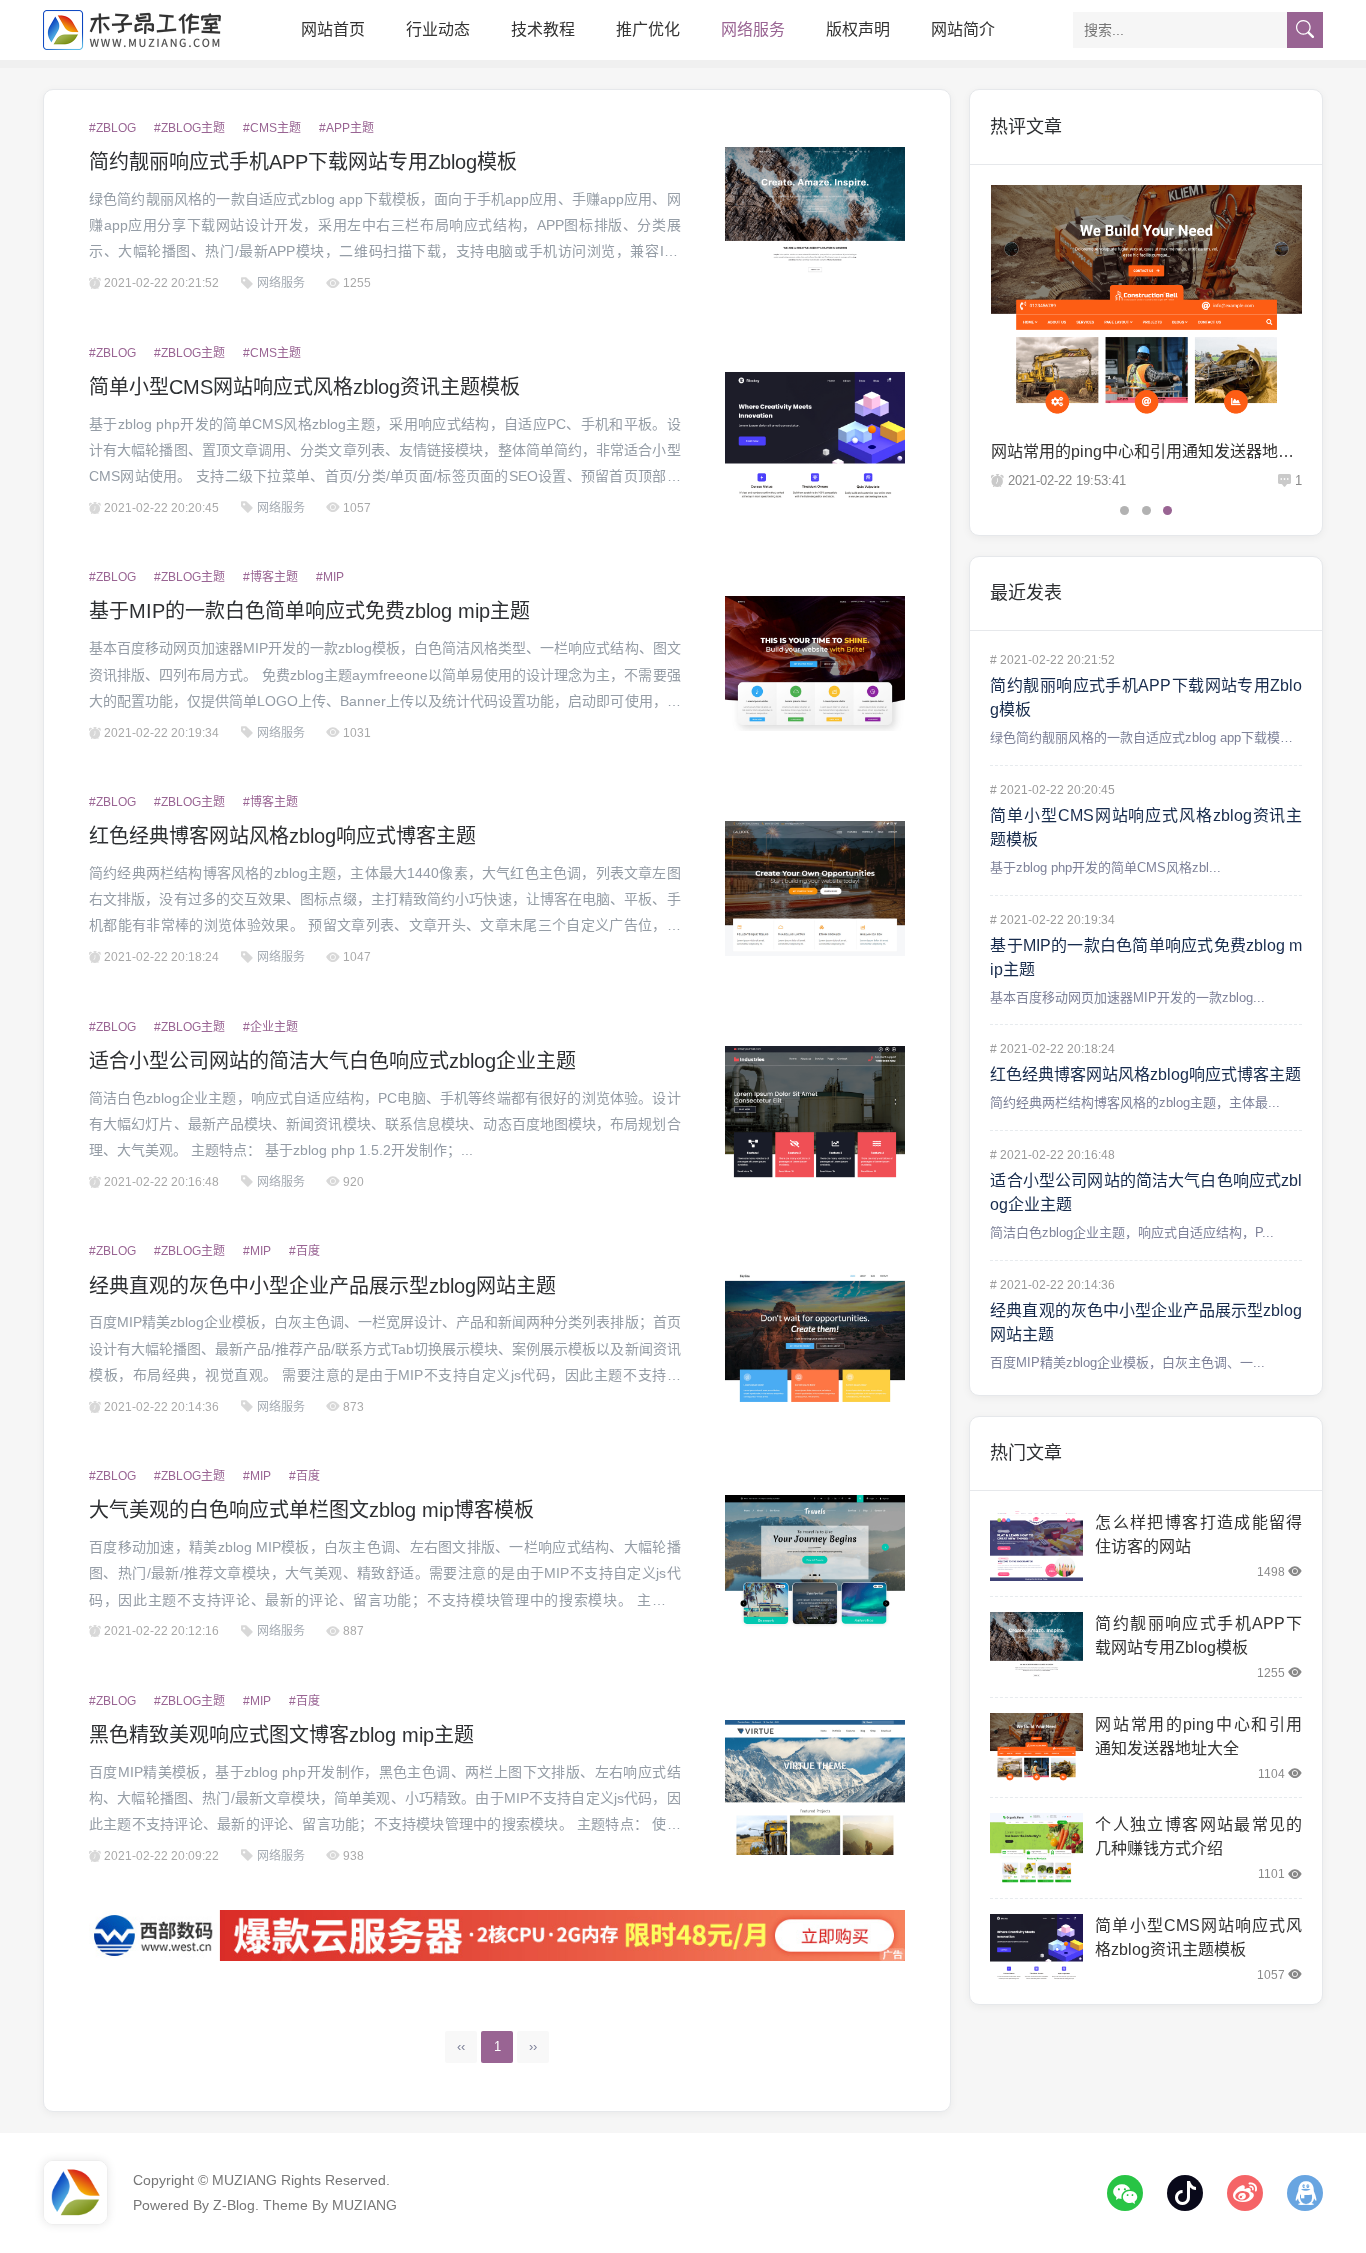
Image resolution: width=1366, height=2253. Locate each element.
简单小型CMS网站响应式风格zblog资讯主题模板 (304, 387)
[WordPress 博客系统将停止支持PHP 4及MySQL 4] (1153, 301)
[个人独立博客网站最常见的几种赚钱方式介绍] (1036, 1848)
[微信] (1125, 2193)
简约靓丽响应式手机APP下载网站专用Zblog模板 (303, 162)
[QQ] (1305, 2193)
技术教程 (543, 29)
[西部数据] (497, 1935)
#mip (330, 577)
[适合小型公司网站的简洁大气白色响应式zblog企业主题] (815, 1113)
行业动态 (438, 29)
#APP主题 (346, 128)
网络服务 (753, 29)
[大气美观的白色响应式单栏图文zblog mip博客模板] (815, 1562)
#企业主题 (270, 1027)
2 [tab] (1146, 510)
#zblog (112, 128)
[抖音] (1185, 2193)
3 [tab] (1167, 510)
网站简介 (963, 29)
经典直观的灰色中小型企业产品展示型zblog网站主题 (322, 1286)
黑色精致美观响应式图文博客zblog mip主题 (281, 1735)
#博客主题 (270, 577)
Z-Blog (234, 2205)
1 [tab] (1124, 510)
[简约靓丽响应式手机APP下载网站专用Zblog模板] (815, 214)
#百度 (304, 1251)
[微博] (1245, 2193)
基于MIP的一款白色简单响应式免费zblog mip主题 (309, 611)
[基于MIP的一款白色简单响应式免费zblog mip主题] (815, 663)
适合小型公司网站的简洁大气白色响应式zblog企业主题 (332, 1061)
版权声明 (858, 29)
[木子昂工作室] (133, 30)
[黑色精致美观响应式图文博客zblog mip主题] (815, 1787)
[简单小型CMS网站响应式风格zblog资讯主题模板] (815, 439)
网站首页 (333, 29)
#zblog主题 (189, 128)
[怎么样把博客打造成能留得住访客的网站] (1036, 1546)
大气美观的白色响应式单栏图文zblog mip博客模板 (311, 1510)
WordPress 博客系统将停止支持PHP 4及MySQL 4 (1175, 451)
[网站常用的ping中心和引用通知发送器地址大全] (1036, 1748)
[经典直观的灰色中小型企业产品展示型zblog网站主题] (815, 1338)
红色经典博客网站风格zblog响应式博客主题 (282, 836)
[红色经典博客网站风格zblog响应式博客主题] (815, 888)
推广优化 (648, 29)
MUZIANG (244, 2180)
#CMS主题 (272, 128)
